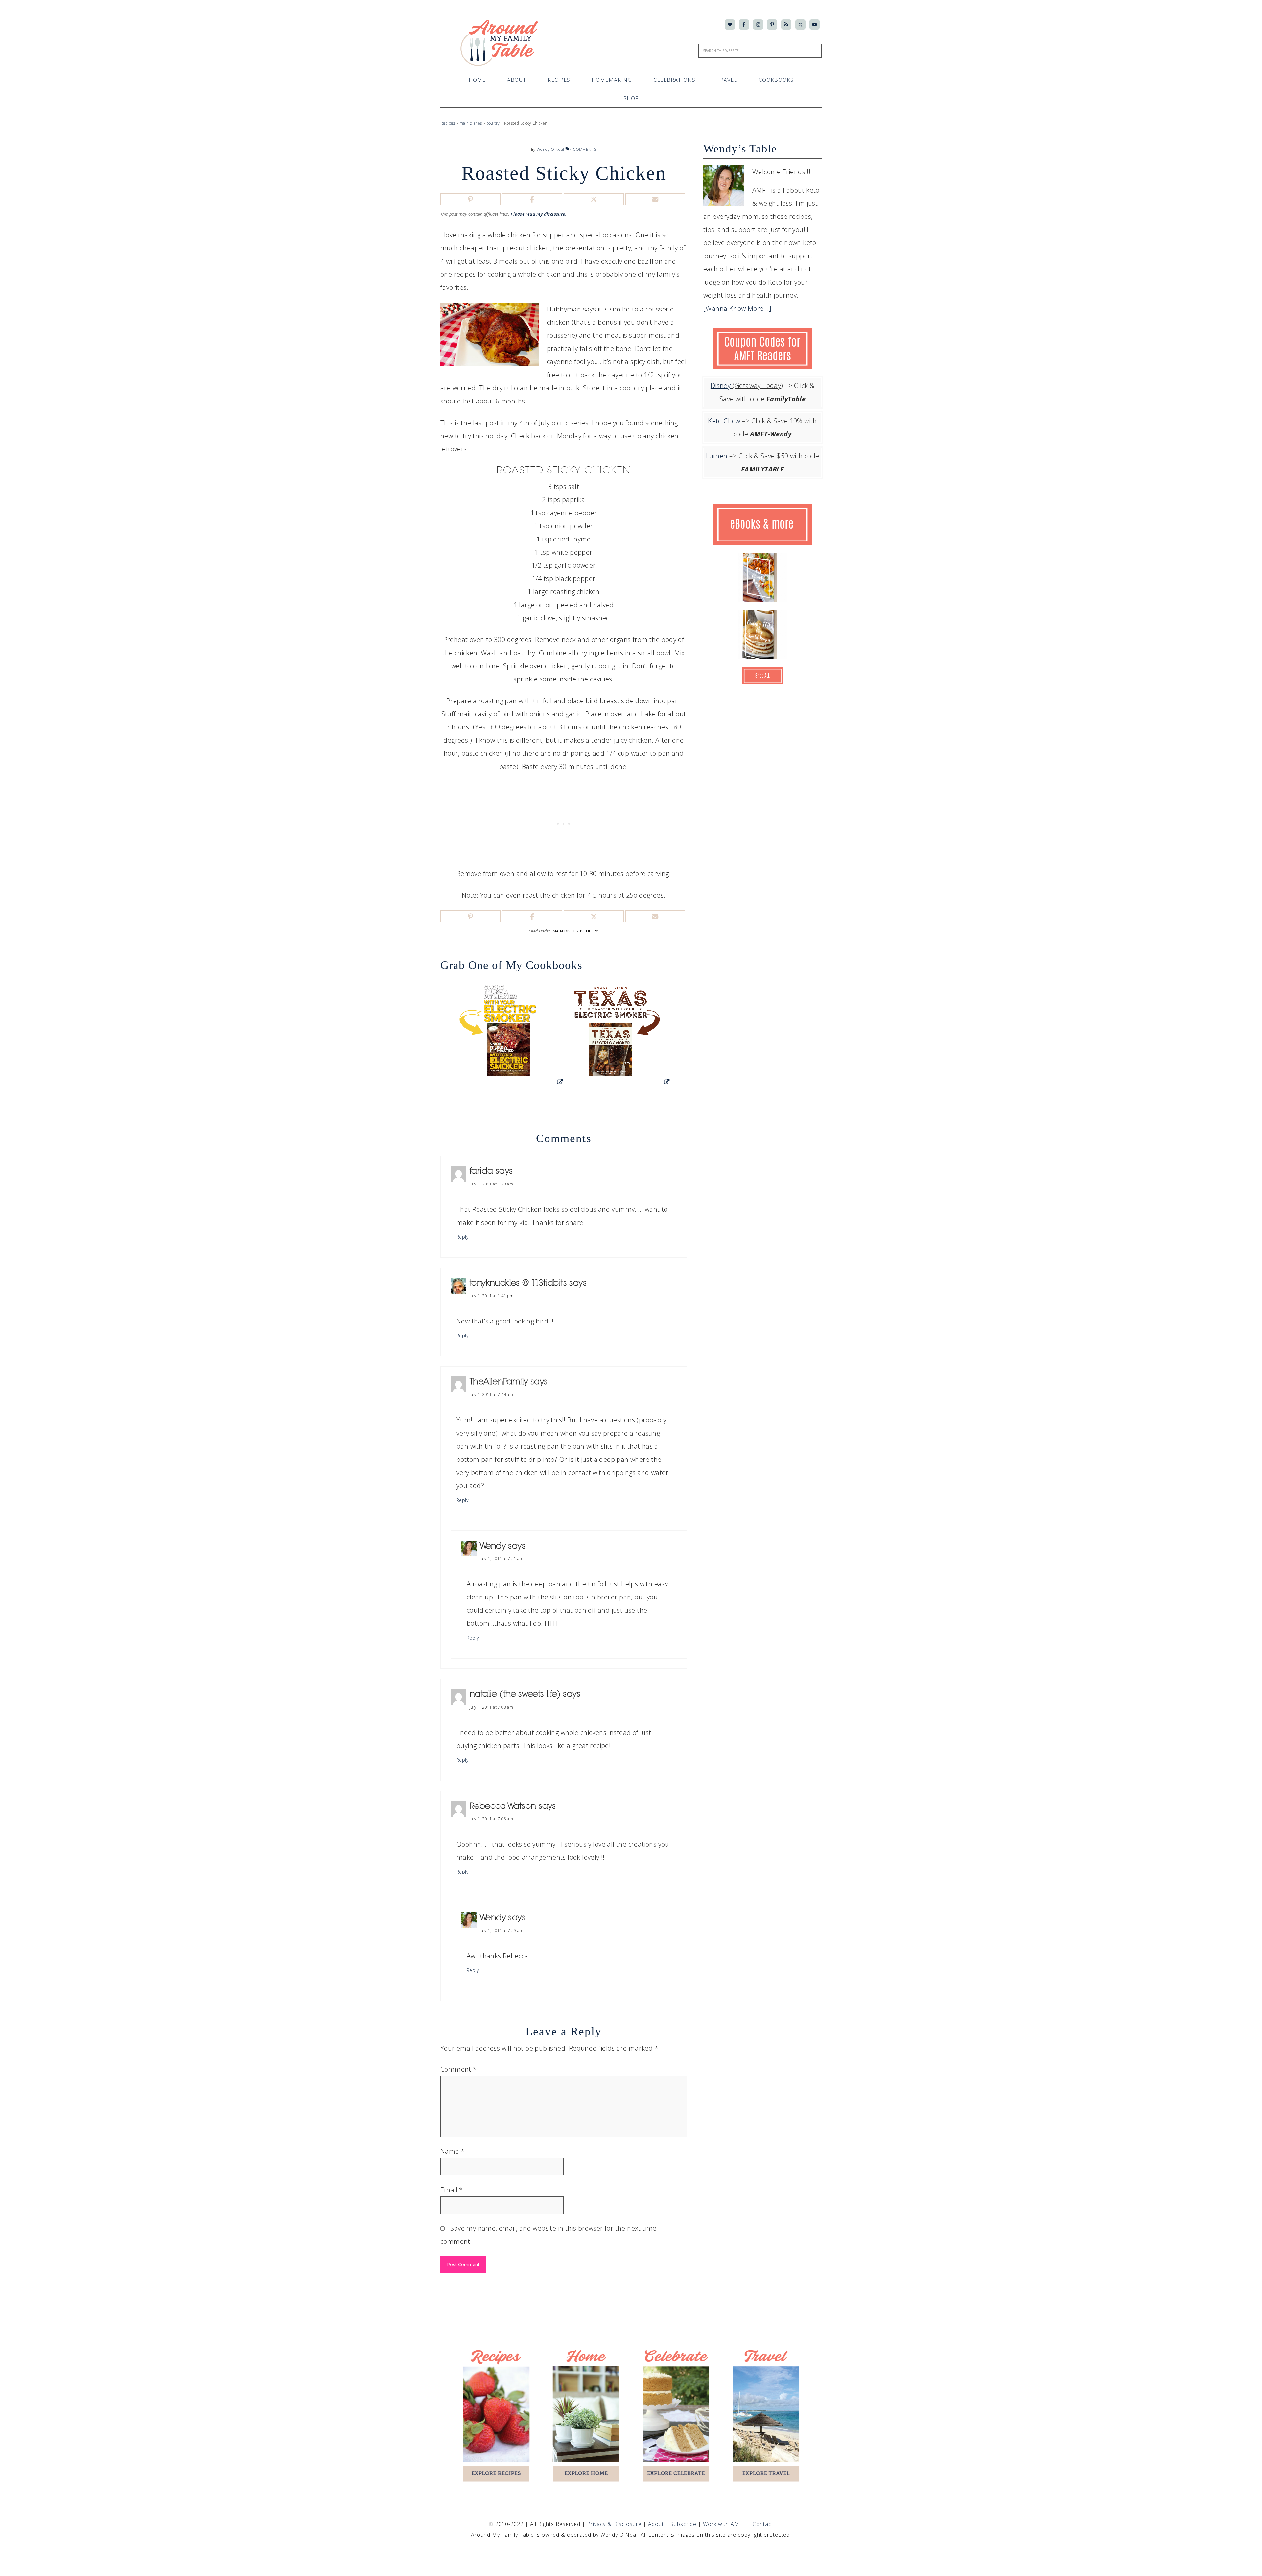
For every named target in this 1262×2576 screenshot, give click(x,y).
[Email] (655, 199)
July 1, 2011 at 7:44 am (491, 1395)
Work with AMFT (725, 2524)
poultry (493, 123)
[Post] (594, 199)
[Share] (532, 199)
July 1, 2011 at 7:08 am (491, 1707)
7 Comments (583, 149)
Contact (763, 2524)
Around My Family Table (501, 43)
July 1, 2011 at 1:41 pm (491, 1296)
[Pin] (470, 199)
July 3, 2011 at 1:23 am (491, 1184)
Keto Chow (724, 421)
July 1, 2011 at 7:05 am (491, 1819)
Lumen (717, 456)
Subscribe (684, 2524)
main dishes (471, 123)
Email (452, 2190)
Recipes (448, 123)
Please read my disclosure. (538, 214)
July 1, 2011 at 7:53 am (502, 1931)
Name (452, 2151)
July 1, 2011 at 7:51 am (502, 1559)
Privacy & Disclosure (615, 2524)
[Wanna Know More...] (737, 308)
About (657, 2524)
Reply (462, 1237)
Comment (459, 2069)
